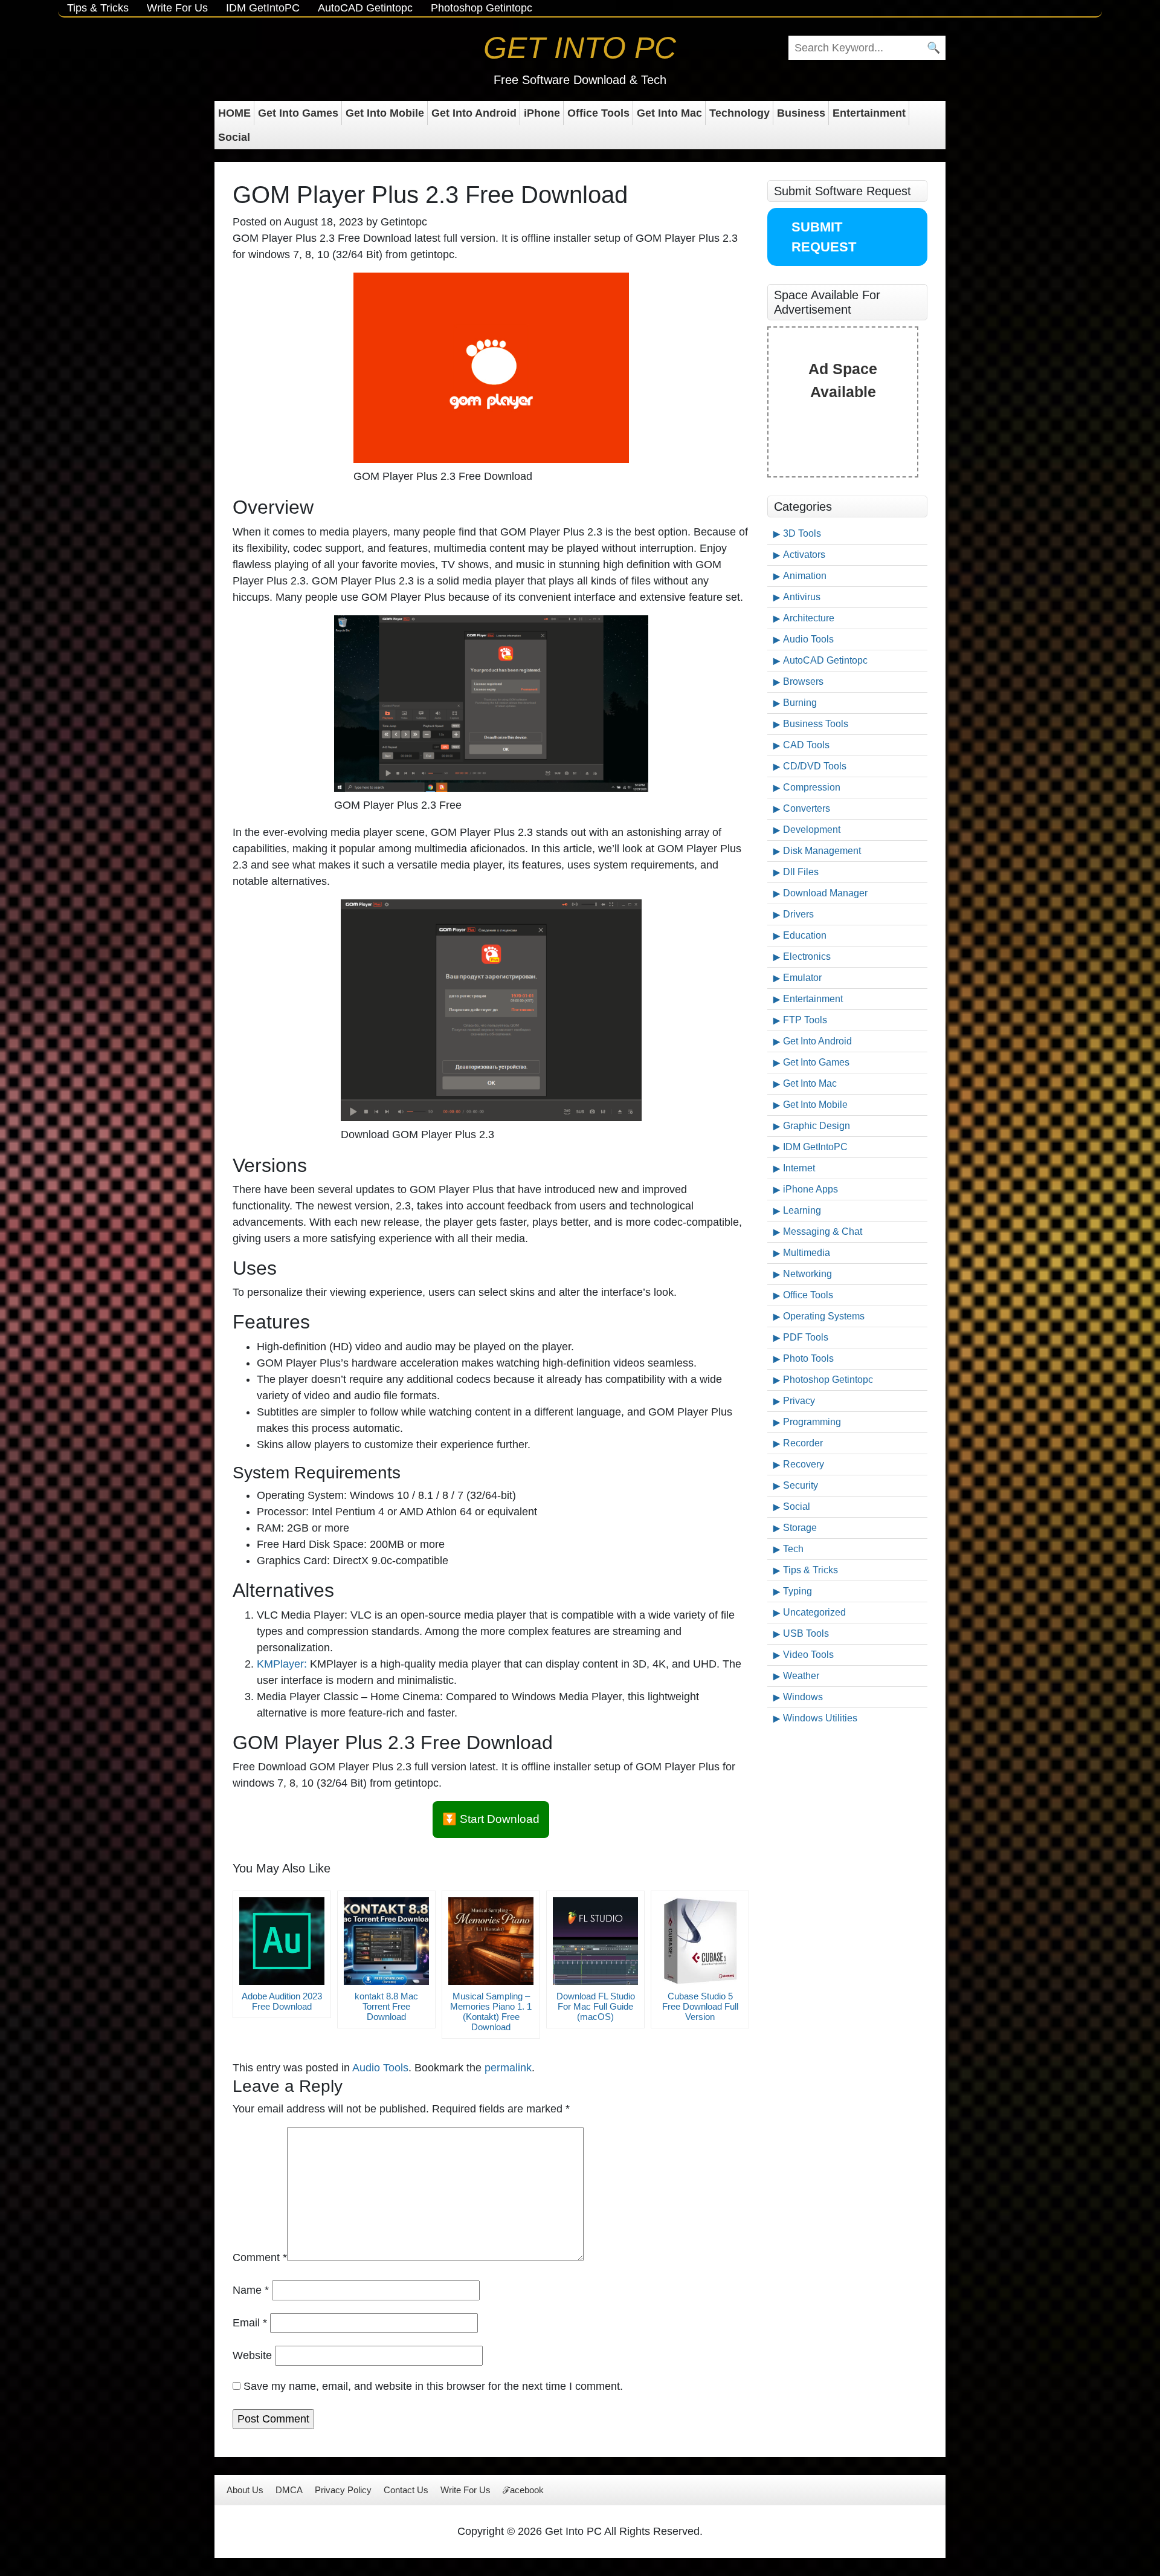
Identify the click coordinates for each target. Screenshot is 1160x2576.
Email (250, 2323)
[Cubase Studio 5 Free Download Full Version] (700, 1941)
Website (252, 2355)
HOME (234, 113)
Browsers (803, 681)
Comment (260, 2257)
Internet (799, 1168)
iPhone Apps (810, 1189)
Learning (802, 1210)
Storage (800, 1528)
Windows (803, 1697)
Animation (805, 576)
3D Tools (802, 533)
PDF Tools (806, 1337)
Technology (739, 113)
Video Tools (808, 1655)
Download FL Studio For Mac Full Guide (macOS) (596, 2006)
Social (234, 137)
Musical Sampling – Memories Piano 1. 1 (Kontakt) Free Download (491, 2011)
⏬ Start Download (491, 1819)
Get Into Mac (669, 113)
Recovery (804, 1464)
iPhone (542, 113)
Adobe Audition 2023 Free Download (282, 2001)
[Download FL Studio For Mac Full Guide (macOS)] (595, 1941)
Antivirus (802, 597)
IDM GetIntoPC (263, 8)
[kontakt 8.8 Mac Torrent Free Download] (386, 1941)
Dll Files (801, 872)
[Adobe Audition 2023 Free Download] (282, 1941)
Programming (812, 1422)
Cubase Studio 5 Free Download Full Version (700, 2006)
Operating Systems (824, 1316)
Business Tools (816, 724)
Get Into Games (298, 113)
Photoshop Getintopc (482, 8)
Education (805, 935)
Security (801, 1485)
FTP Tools (805, 1020)
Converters (807, 808)
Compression (812, 787)
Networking (807, 1274)
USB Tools (806, 1633)
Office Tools (598, 113)
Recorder (803, 1443)
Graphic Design (817, 1126)
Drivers (798, 914)
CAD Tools (806, 745)
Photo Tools (808, 1358)
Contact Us (406, 2490)
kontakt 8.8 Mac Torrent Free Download (386, 2006)
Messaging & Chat (823, 1231)
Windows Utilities (820, 1718)
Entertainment (869, 113)
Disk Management (822, 851)
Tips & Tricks (98, 8)
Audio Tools (380, 2068)
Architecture (809, 618)
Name (251, 2290)
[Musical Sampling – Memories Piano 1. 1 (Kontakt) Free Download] (491, 1941)
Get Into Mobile (385, 113)
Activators (804, 555)
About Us (245, 2490)
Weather (801, 1676)
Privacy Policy (343, 2490)
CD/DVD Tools (815, 766)
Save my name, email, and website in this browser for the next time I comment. (433, 2386)
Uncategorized (814, 1612)
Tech (793, 1549)
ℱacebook (523, 2490)
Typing (797, 1591)
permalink (508, 2068)
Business (801, 113)
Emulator (802, 978)
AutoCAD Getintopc (365, 8)
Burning (800, 703)
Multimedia (807, 1253)
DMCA (289, 2490)
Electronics (807, 956)
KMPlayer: (282, 1664)
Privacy (799, 1401)
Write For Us (177, 8)
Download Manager (825, 893)
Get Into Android (474, 113)
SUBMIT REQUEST (824, 237)
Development (812, 830)
